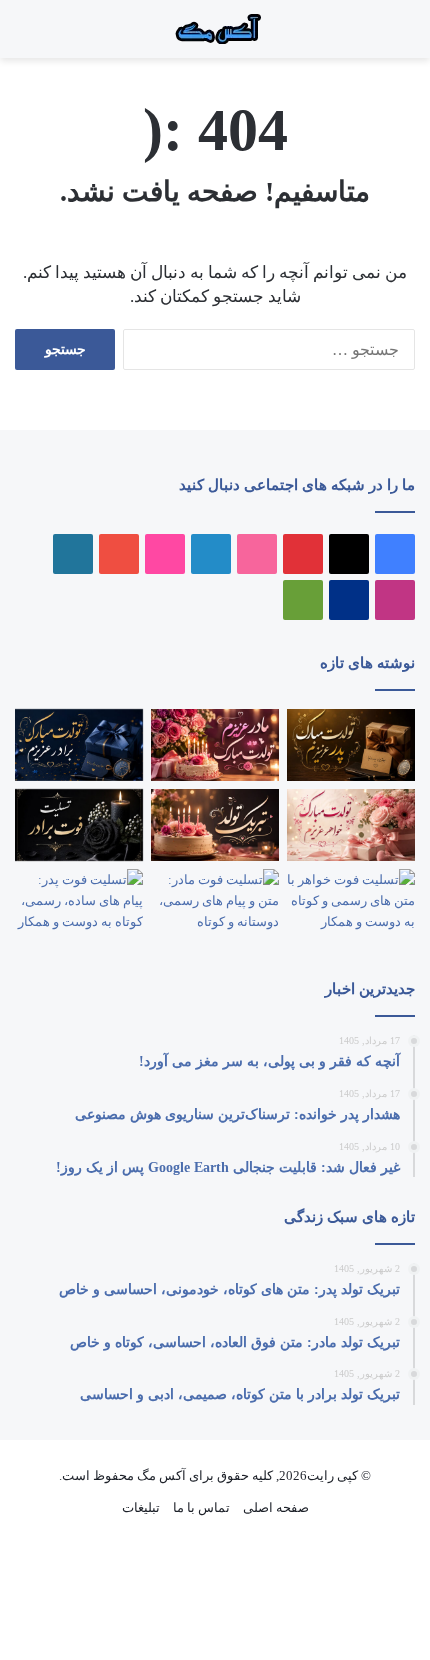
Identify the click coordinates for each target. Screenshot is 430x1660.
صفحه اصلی (276, 1507)
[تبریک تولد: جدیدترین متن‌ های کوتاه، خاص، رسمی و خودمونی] (215, 825)
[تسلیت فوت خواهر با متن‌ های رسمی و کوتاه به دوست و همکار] (351, 905)
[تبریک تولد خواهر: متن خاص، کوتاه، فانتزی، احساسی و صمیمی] (351, 825)
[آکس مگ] (215, 29)
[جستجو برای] (370, 36)
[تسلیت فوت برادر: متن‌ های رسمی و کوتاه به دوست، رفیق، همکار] (79, 825)
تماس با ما (201, 1507)
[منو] (390, 36)
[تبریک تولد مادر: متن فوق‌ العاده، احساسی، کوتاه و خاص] (215, 745)
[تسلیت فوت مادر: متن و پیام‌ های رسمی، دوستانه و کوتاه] (215, 905)
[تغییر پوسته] (25, 36)
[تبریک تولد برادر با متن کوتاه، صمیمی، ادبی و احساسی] (79, 745)
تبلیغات (141, 1507)
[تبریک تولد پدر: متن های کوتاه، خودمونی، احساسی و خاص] (351, 745)
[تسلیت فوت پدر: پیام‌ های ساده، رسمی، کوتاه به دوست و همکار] (79, 905)
